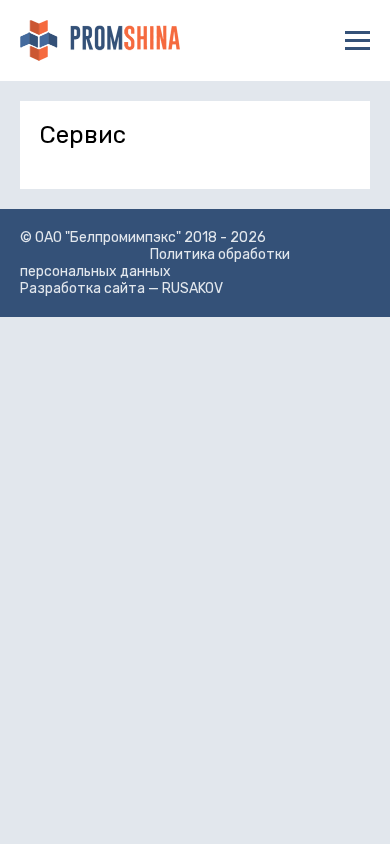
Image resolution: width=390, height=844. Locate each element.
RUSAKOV (192, 288)
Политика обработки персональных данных (155, 263)
